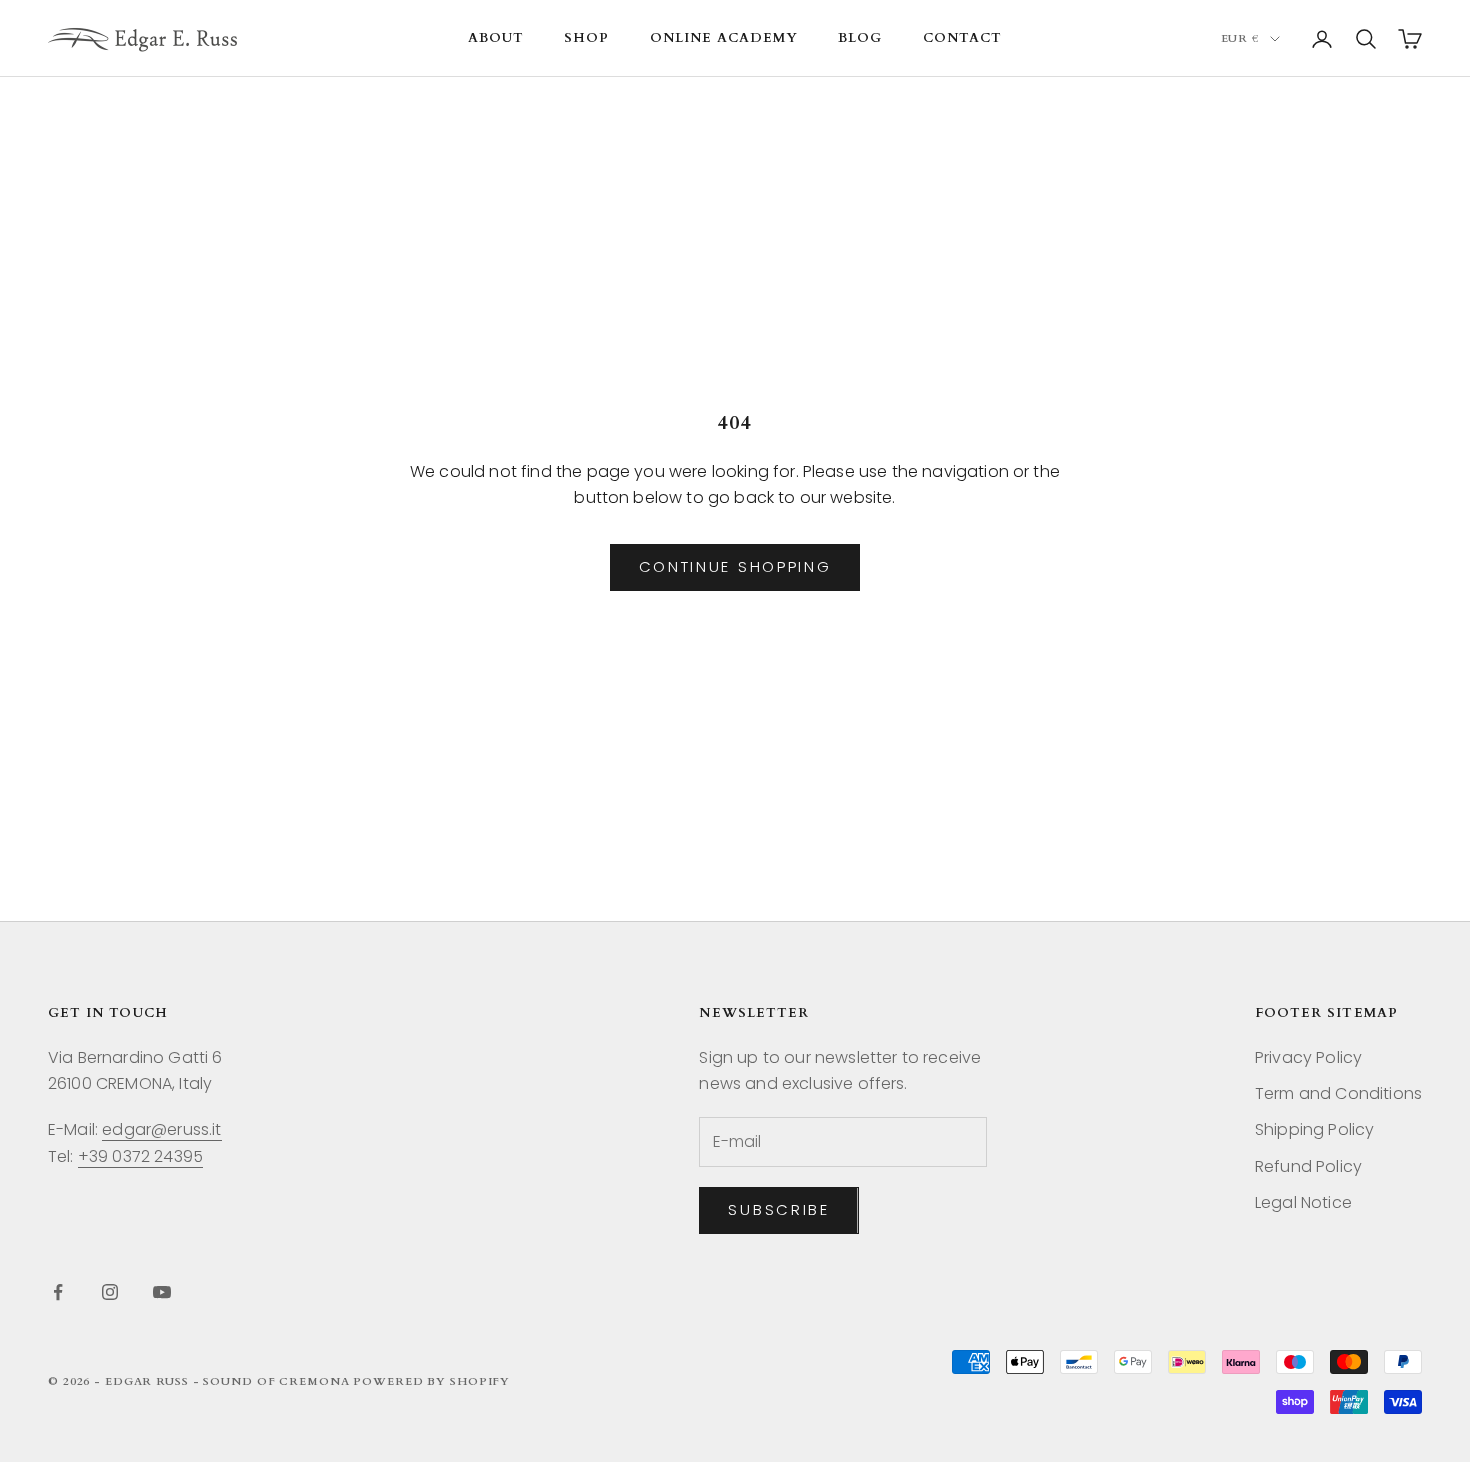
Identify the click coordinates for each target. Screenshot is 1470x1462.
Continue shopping (735, 566)
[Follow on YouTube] (162, 1292)
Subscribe (778, 1209)
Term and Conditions (1338, 1093)
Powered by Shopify (431, 1381)
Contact (962, 38)
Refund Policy (1308, 1166)
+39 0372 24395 (140, 1156)
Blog (860, 38)
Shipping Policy (1314, 1129)
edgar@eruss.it (161, 1129)
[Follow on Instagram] (110, 1292)
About (496, 38)
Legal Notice (1303, 1202)
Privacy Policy (1308, 1057)
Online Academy (724, 38)
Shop (586, 38)
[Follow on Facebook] (58, 1292)
